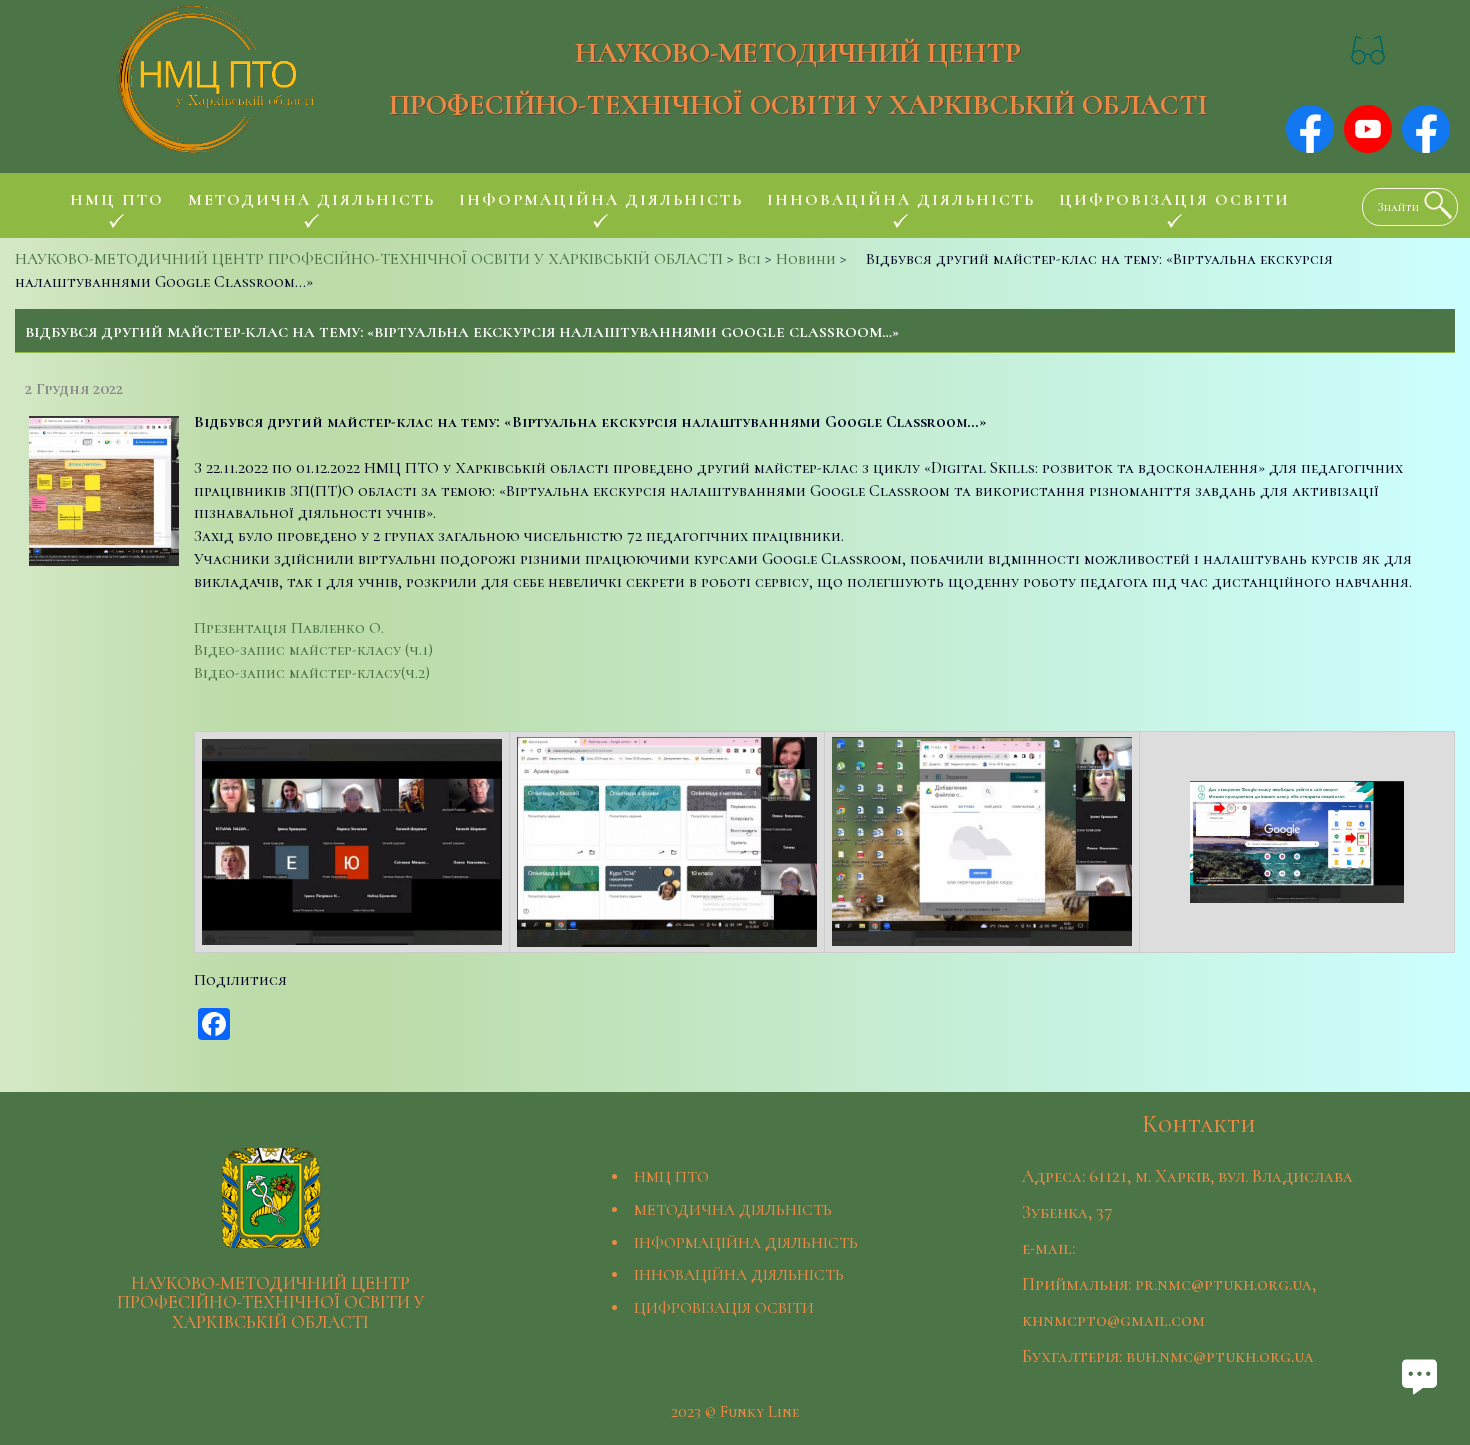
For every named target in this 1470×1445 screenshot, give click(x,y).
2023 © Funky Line (735, 1412)
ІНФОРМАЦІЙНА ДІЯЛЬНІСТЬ (746, 1243)
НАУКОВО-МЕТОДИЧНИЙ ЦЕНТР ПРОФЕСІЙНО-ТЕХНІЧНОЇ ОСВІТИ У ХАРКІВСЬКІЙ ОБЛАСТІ (798, 78)
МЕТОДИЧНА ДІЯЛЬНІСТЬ (733, 1210)
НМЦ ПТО (671, 1177)
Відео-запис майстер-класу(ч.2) (312, 673)
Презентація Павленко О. (289, 628)
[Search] (1433, 205)
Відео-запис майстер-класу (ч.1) (313, 650)
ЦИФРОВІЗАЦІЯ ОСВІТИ (724, 1308)
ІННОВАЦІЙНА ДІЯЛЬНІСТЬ (739, 1275)
